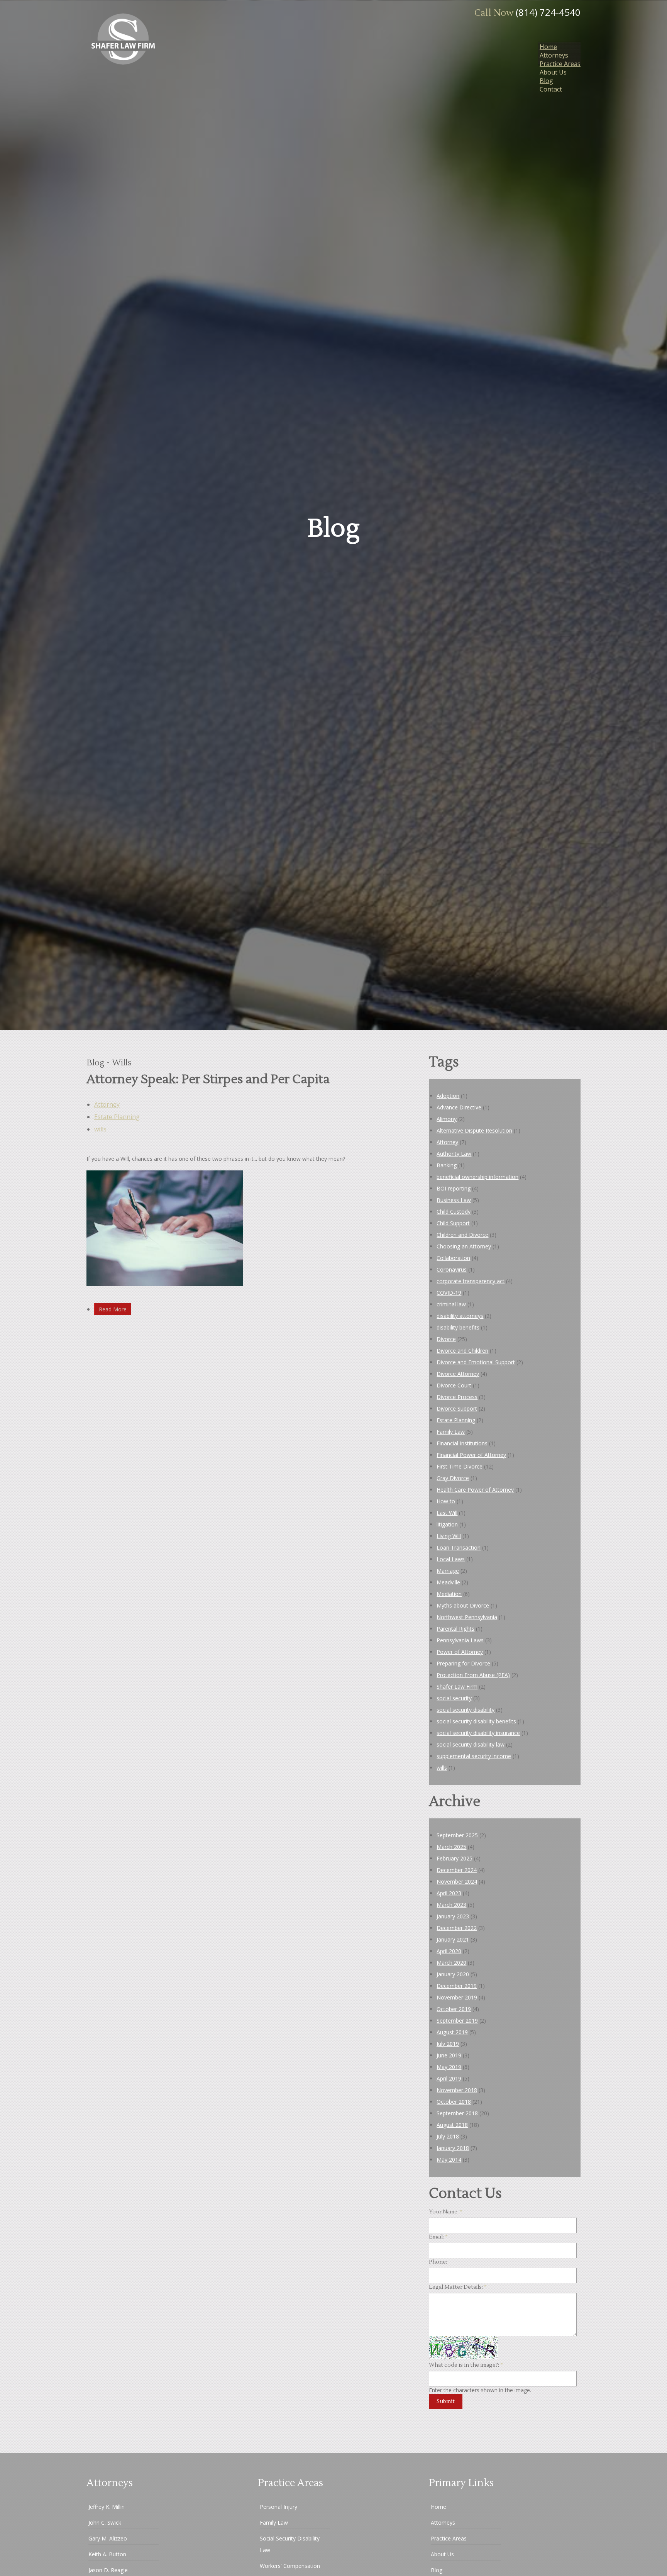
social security (454, 1698)
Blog (546, 81)
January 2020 (453, 1974)
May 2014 (449, 2160)
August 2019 (452, 2032)
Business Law (454, 1200)
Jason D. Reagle (108, 2570)
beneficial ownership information (477, 1177)
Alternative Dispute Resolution (474, 1130)
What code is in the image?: (466, 2365)
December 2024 (457, 1870)
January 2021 (453, 1939)
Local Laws (451, 1559)
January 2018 (453, 2148)
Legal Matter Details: (458, 2287)
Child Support (453, 1223)
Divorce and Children (462, 1351)
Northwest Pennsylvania (467, 1617)
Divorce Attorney (458, 1374)
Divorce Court (454, 1385)
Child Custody (454, 1212)
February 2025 (455, 1858)
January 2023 (453, 1916)
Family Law (451, 1432)
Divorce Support (457, 1408)
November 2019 (457, 1997)
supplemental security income (474, 1756)
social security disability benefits (476, 1721)
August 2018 (452, 2125)
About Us (553, 72)
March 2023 (451, 1905)
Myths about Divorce (463, 1605)
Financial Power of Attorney (471, 1455)
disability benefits (458, 1327)
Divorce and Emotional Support (476, 1362)
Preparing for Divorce (463, 1663)
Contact (551, 89)
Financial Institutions (462, 1443)
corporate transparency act (471, 1281)
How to (446, 1501)
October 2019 (454, 2009)
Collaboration (453, 1258)
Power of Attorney (460, 1652)
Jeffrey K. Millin (107, 2507)
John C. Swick (105, 2523)
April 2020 (449, 1951)
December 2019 (457, 1986)
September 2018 (457, 2113)
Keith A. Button (107, 2554)
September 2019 (457, 2021)
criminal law (451, 1304)
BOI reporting (454, 1188)
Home (548, 47)
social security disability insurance (478, 1733)
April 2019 (449, 2078)
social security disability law (471, 1744)
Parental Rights (455, 1629)
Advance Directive (459, 1107)
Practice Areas (560, 64)
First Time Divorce (460, 1466)
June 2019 (449, 2055)
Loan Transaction (459, 1547)
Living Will (449, 1536)
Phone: (438, 2262)
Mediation (449, 1594)
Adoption (448, 1096)
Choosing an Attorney (464, 1246)
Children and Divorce (462, 1235)
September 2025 (457, 1835)
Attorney (107, 1104)
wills (100, 1129)
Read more (113, 1309)
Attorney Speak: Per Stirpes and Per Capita (208, 1079)
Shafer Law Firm (457, 1687)
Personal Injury (278, 2507)
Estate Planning (117, 1117)
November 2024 (457, 1882)
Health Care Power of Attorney (475, 1490)
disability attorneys (460, 1316)
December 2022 (457, 1928)
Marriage (448, 1571)
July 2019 (448, 2044)
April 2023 (449, 1893)
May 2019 (449, 2067)
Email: (438, 2237)
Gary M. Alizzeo (108, 2538)
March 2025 (451, 1847)
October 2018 (454, 2102)
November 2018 (457, 2090)
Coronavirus (452, 1269)
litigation (447, 1524)
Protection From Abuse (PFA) (473, 1675)
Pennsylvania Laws (460, 1640)
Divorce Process (457, 1397)
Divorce (446, 1339)
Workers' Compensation (290, 2566)
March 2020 (451, 1963)
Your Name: (446, 2212)
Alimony (447, 1119)
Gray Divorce (453, 1478)
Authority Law (454, 1154)
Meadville (448, 1582)
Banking (447, 1165)
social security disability (466, 1710)
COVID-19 (449, 1293)
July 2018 (448, 2136)
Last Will (447, 1513)
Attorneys (554, 55)
